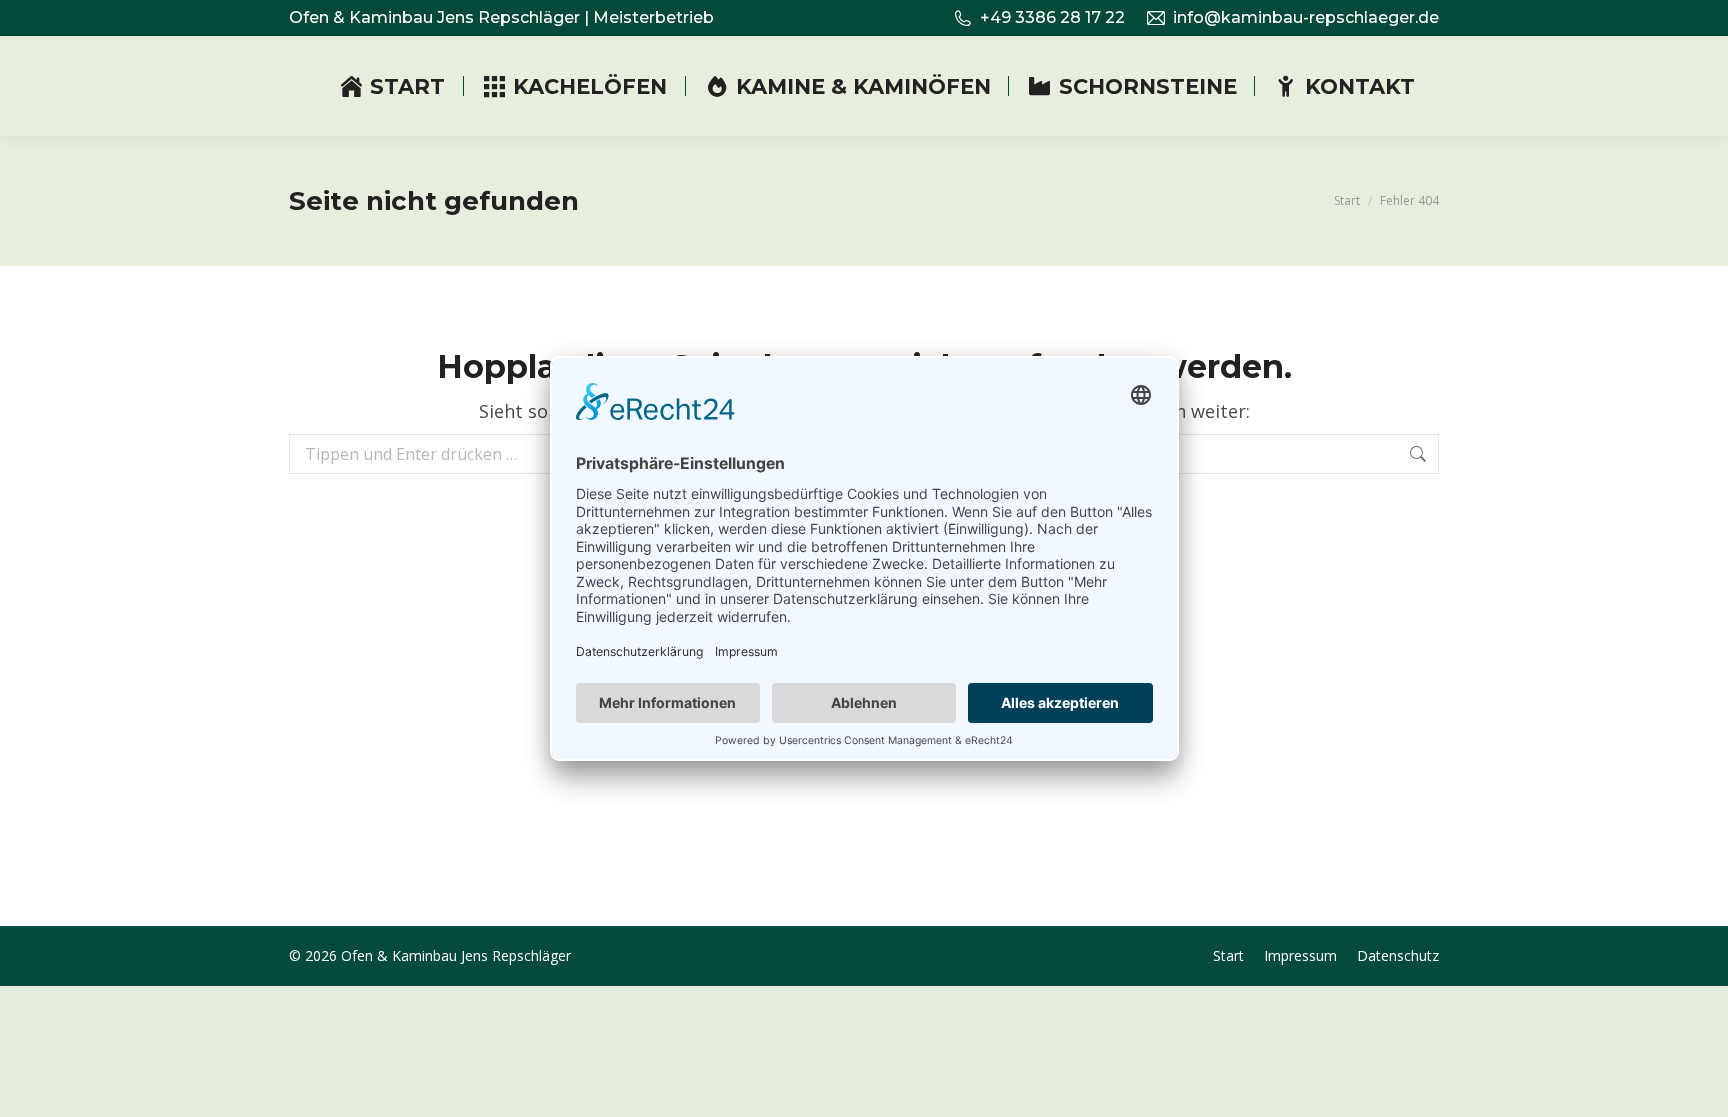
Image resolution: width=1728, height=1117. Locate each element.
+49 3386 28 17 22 (1052, 17)
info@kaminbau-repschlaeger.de (1306, 17)
